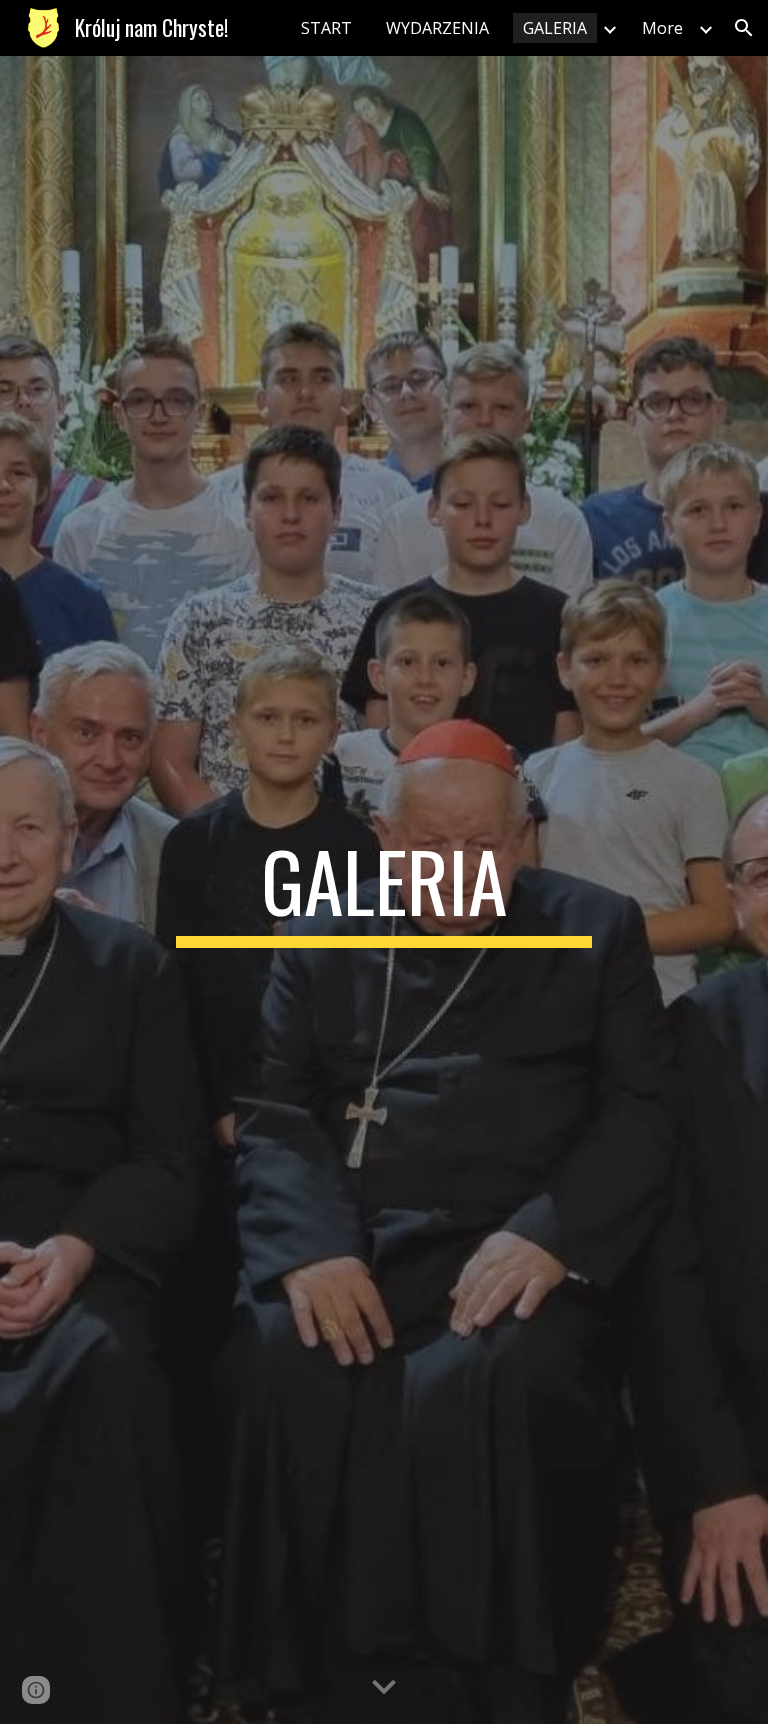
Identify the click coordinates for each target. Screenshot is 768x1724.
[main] (383, 890)
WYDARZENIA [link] (437, 28)
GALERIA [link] (555, 28)
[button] (744, 28)
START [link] (326, 28)
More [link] (662, 28)
